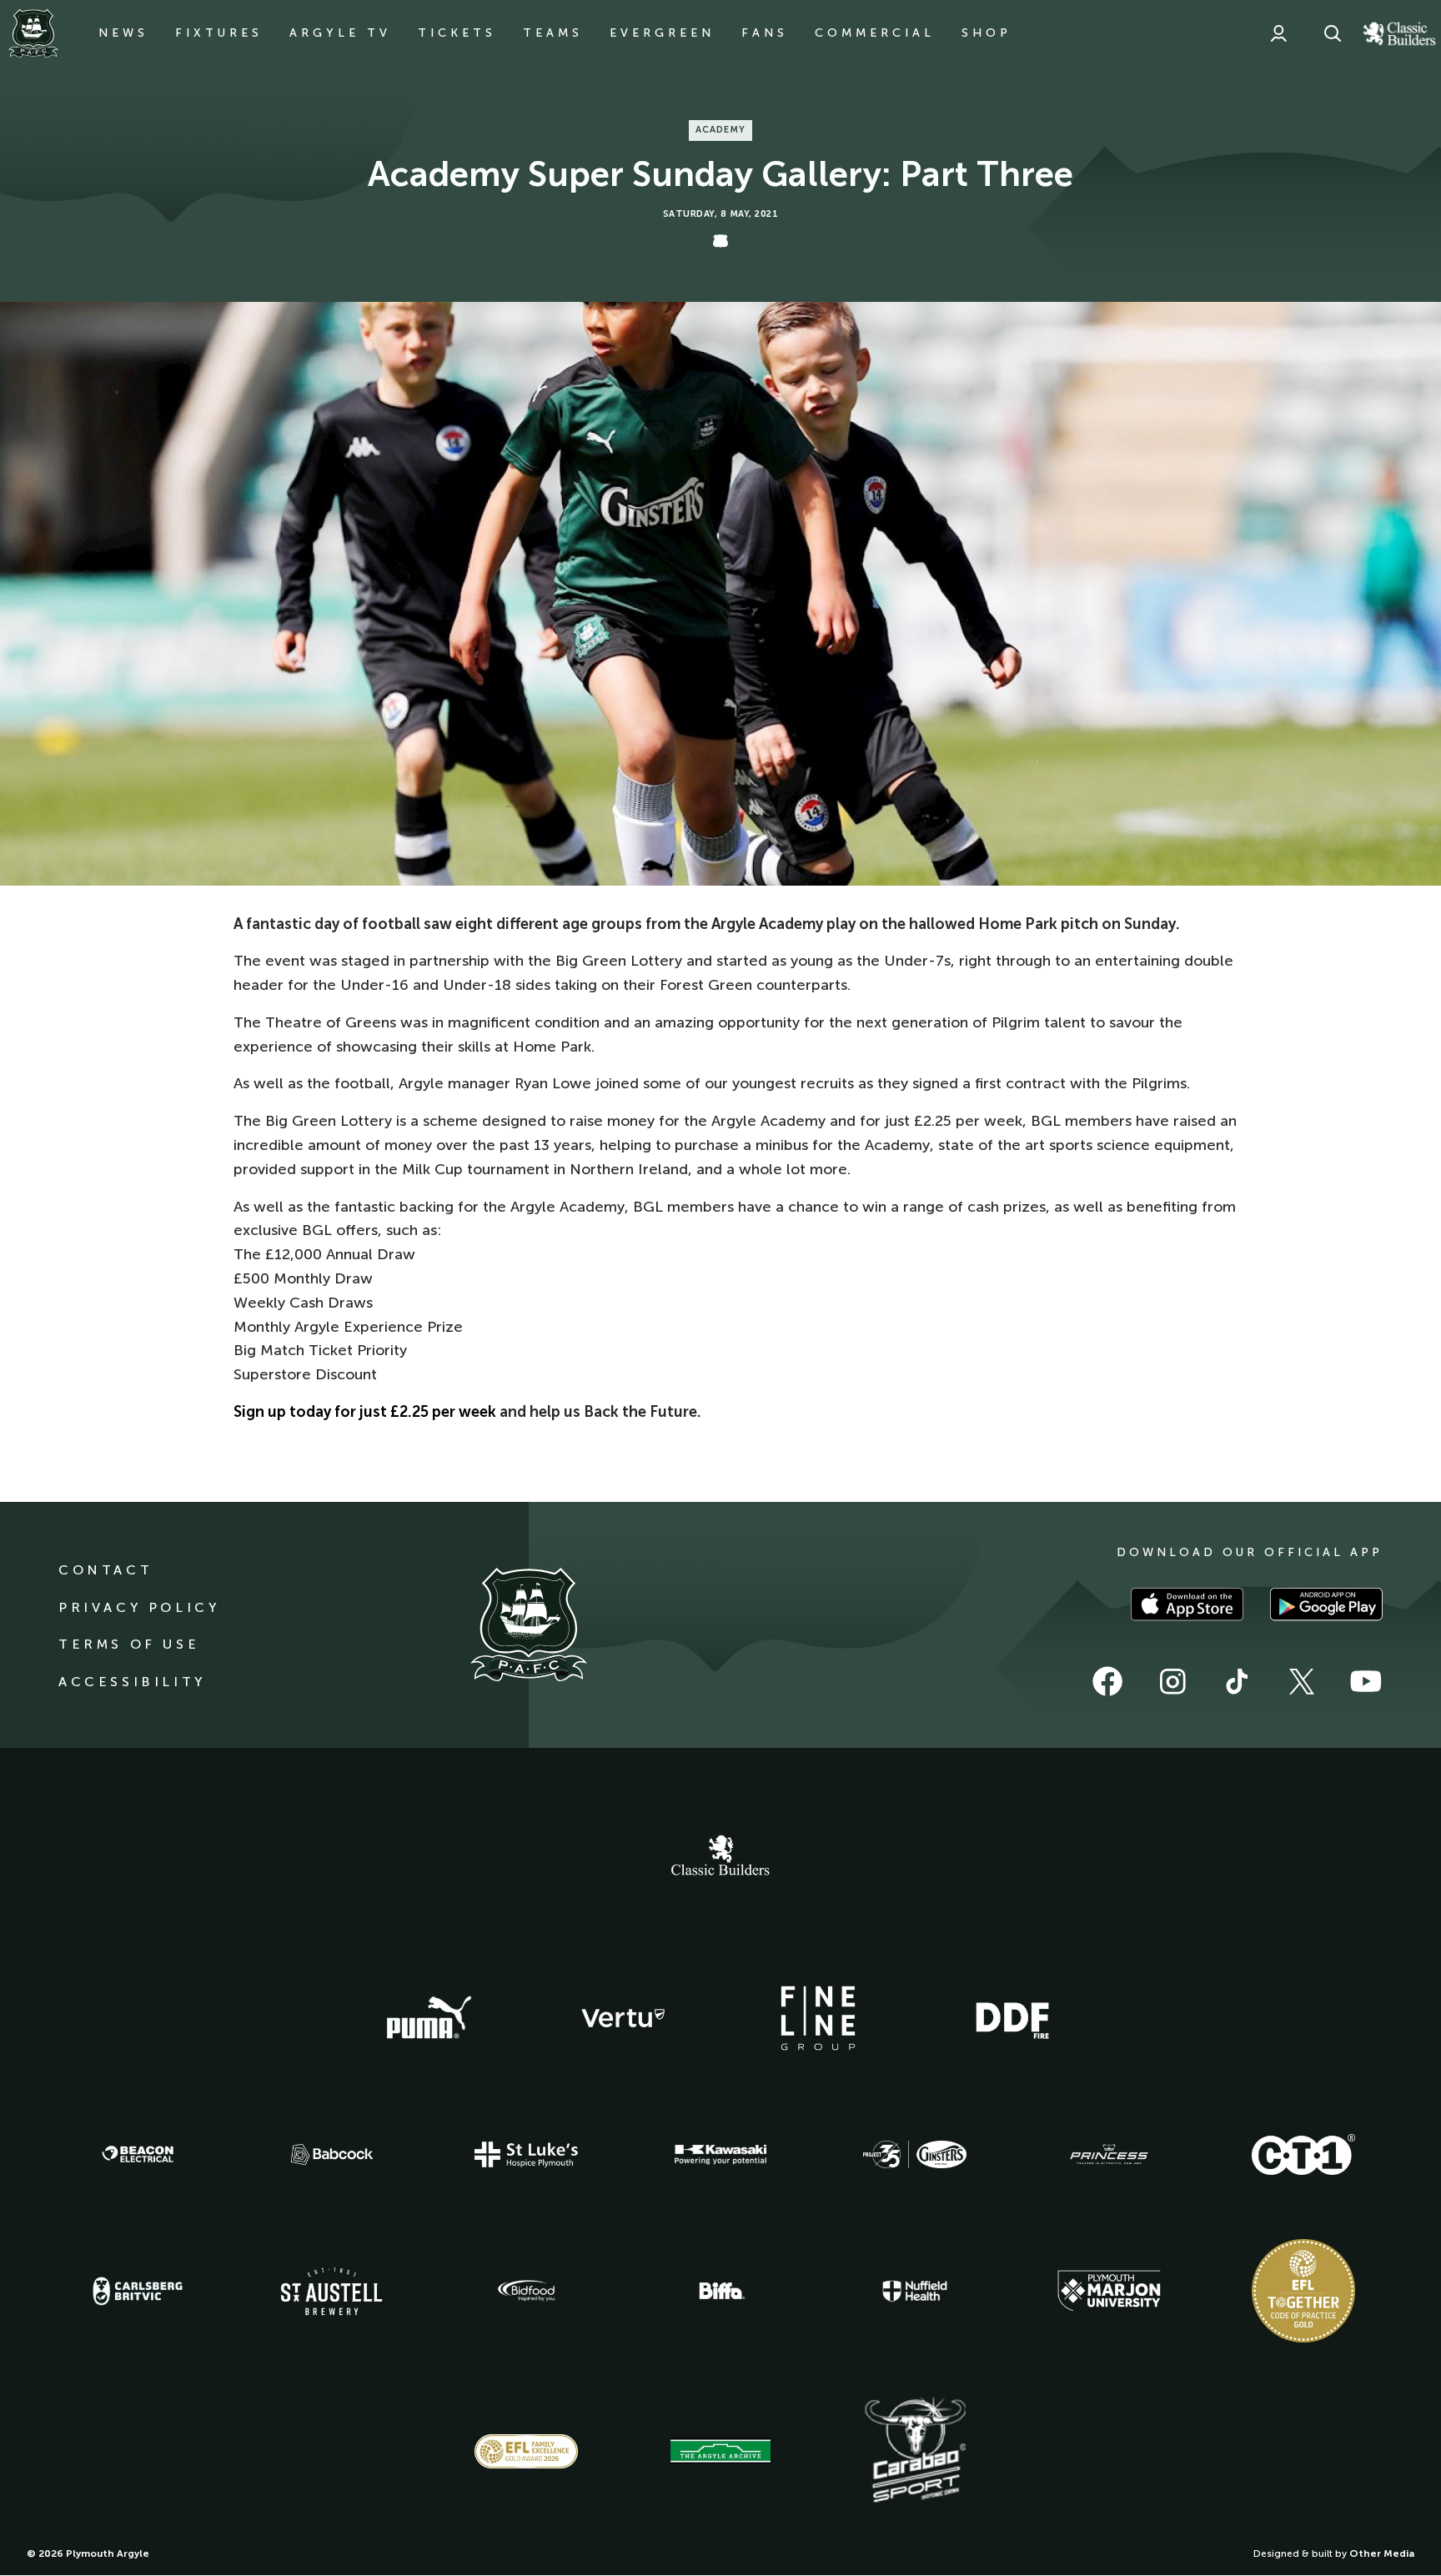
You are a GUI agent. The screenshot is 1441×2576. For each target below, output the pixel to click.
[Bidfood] (526, 2291)
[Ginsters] (915, 2155)
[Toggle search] (1333, 33)
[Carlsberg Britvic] (138, 2291)
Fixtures (219, 33)
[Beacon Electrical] (138, 2154)
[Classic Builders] (720, 1857)
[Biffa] (720, 2291)
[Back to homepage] (33, 33)
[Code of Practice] (1303, 2291)
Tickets (457, 33)
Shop (987, 33)
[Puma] (429, 2018)
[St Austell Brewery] (332, 2291)
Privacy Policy (139, 1607)
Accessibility (132, 1682)
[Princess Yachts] (1109, 2155)
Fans (765, 33)
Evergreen (662, 33)
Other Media (1382, 2553)
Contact (105, 1570)
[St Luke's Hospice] (526, 2155)
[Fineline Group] (818, 2018)
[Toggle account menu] (1278, 33)
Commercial (875, 33)
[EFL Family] (526, 2451)
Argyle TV (340, 33)
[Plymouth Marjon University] (1109, 2291)
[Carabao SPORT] (915, 2451)
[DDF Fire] (1012, 2018)
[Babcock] (332, 2154)
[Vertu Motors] (623, 2018)
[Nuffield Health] (915, 2291)
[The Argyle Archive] (720, 2451)
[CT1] (1303, 2154)
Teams (553, 33)
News (123, 33)
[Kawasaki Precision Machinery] (720, 2154)
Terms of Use (129, 1644)
